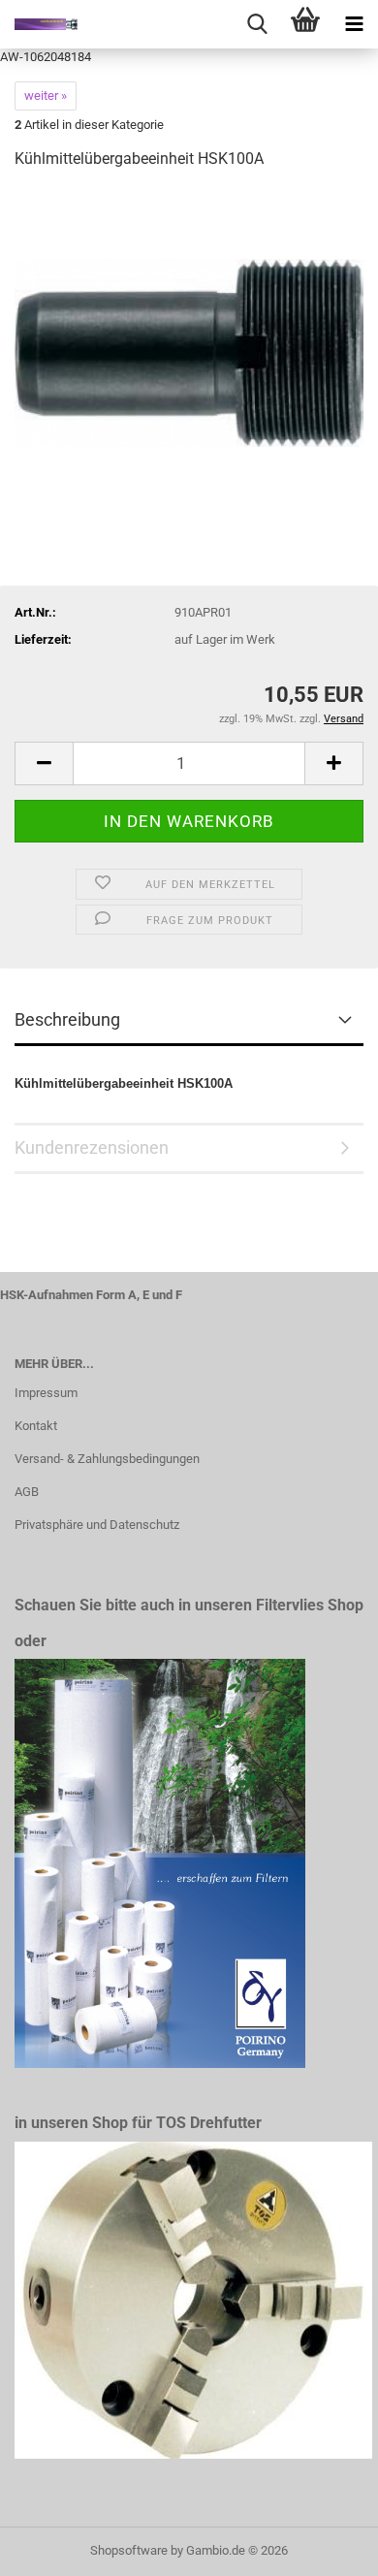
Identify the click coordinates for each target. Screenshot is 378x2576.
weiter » (46, 95)
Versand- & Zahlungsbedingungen (107, 1459)
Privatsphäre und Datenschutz (97, 1525)
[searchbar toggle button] (257, 24)
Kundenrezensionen (92, 1147)
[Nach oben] (325, 2547)
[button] (44, 763)
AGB (27, 1492)
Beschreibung (67, 1019)
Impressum (46, 1393)
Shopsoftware (129, 2550)
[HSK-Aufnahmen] (39, 24)
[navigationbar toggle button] (354, 24)
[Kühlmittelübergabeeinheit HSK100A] (189, 332)
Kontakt (36, 1426)
